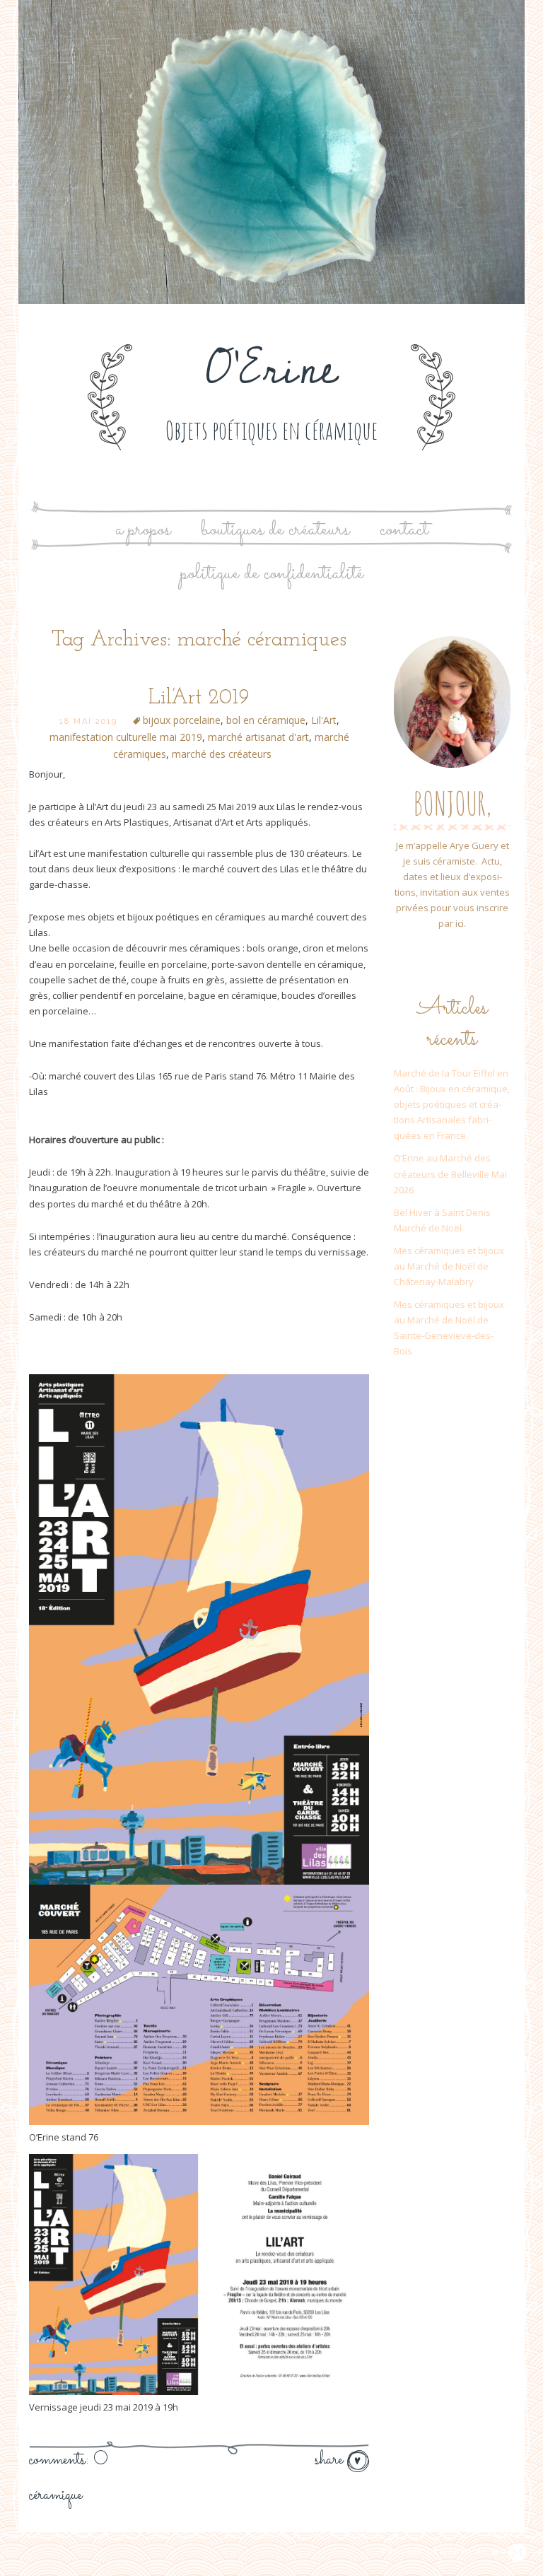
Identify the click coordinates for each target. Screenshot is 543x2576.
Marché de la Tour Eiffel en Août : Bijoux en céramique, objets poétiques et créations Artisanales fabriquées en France (452, 1104)
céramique (56, 2495)
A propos (143, 530)
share (331, 2460)
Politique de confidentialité (272, 574)
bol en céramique (266, 720)
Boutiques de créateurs (275, 530)
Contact (404, 530)
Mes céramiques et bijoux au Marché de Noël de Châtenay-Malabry (449, 1266)
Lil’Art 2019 (199, 698)
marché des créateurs (222, 754)
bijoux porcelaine (182, 720)
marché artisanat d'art (258, 737)
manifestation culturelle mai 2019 (126, 737)
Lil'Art (324, 720)
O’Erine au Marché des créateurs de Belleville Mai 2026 (450, 1173)
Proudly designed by (437, 2552)
